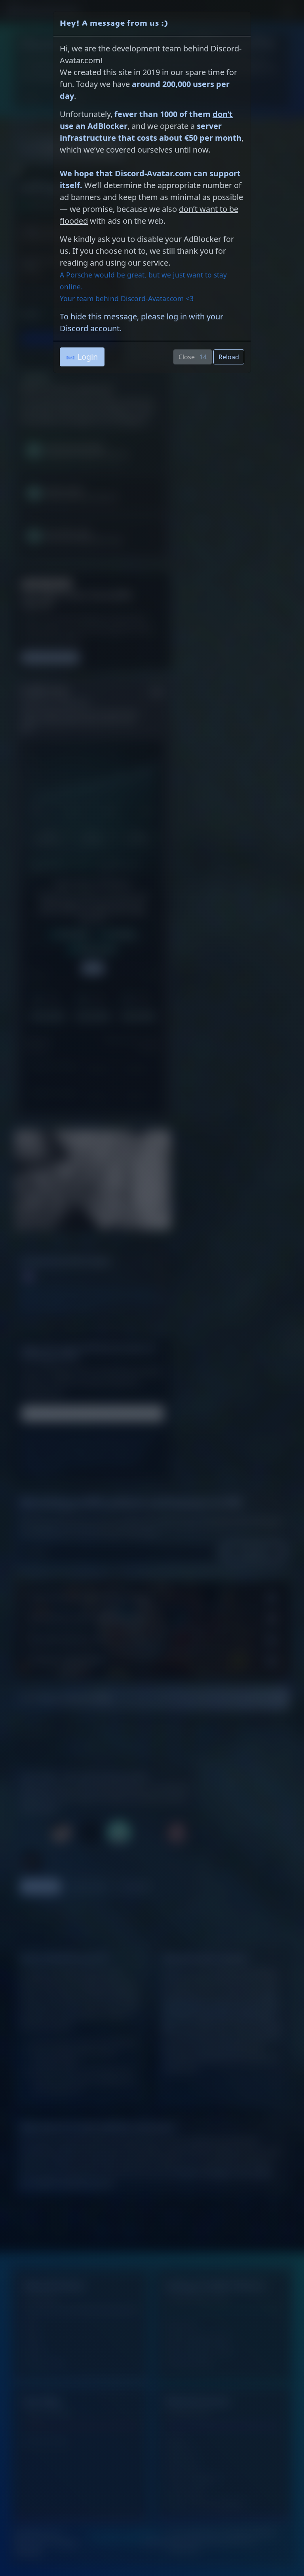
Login (88, 357)
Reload (229, 357)
